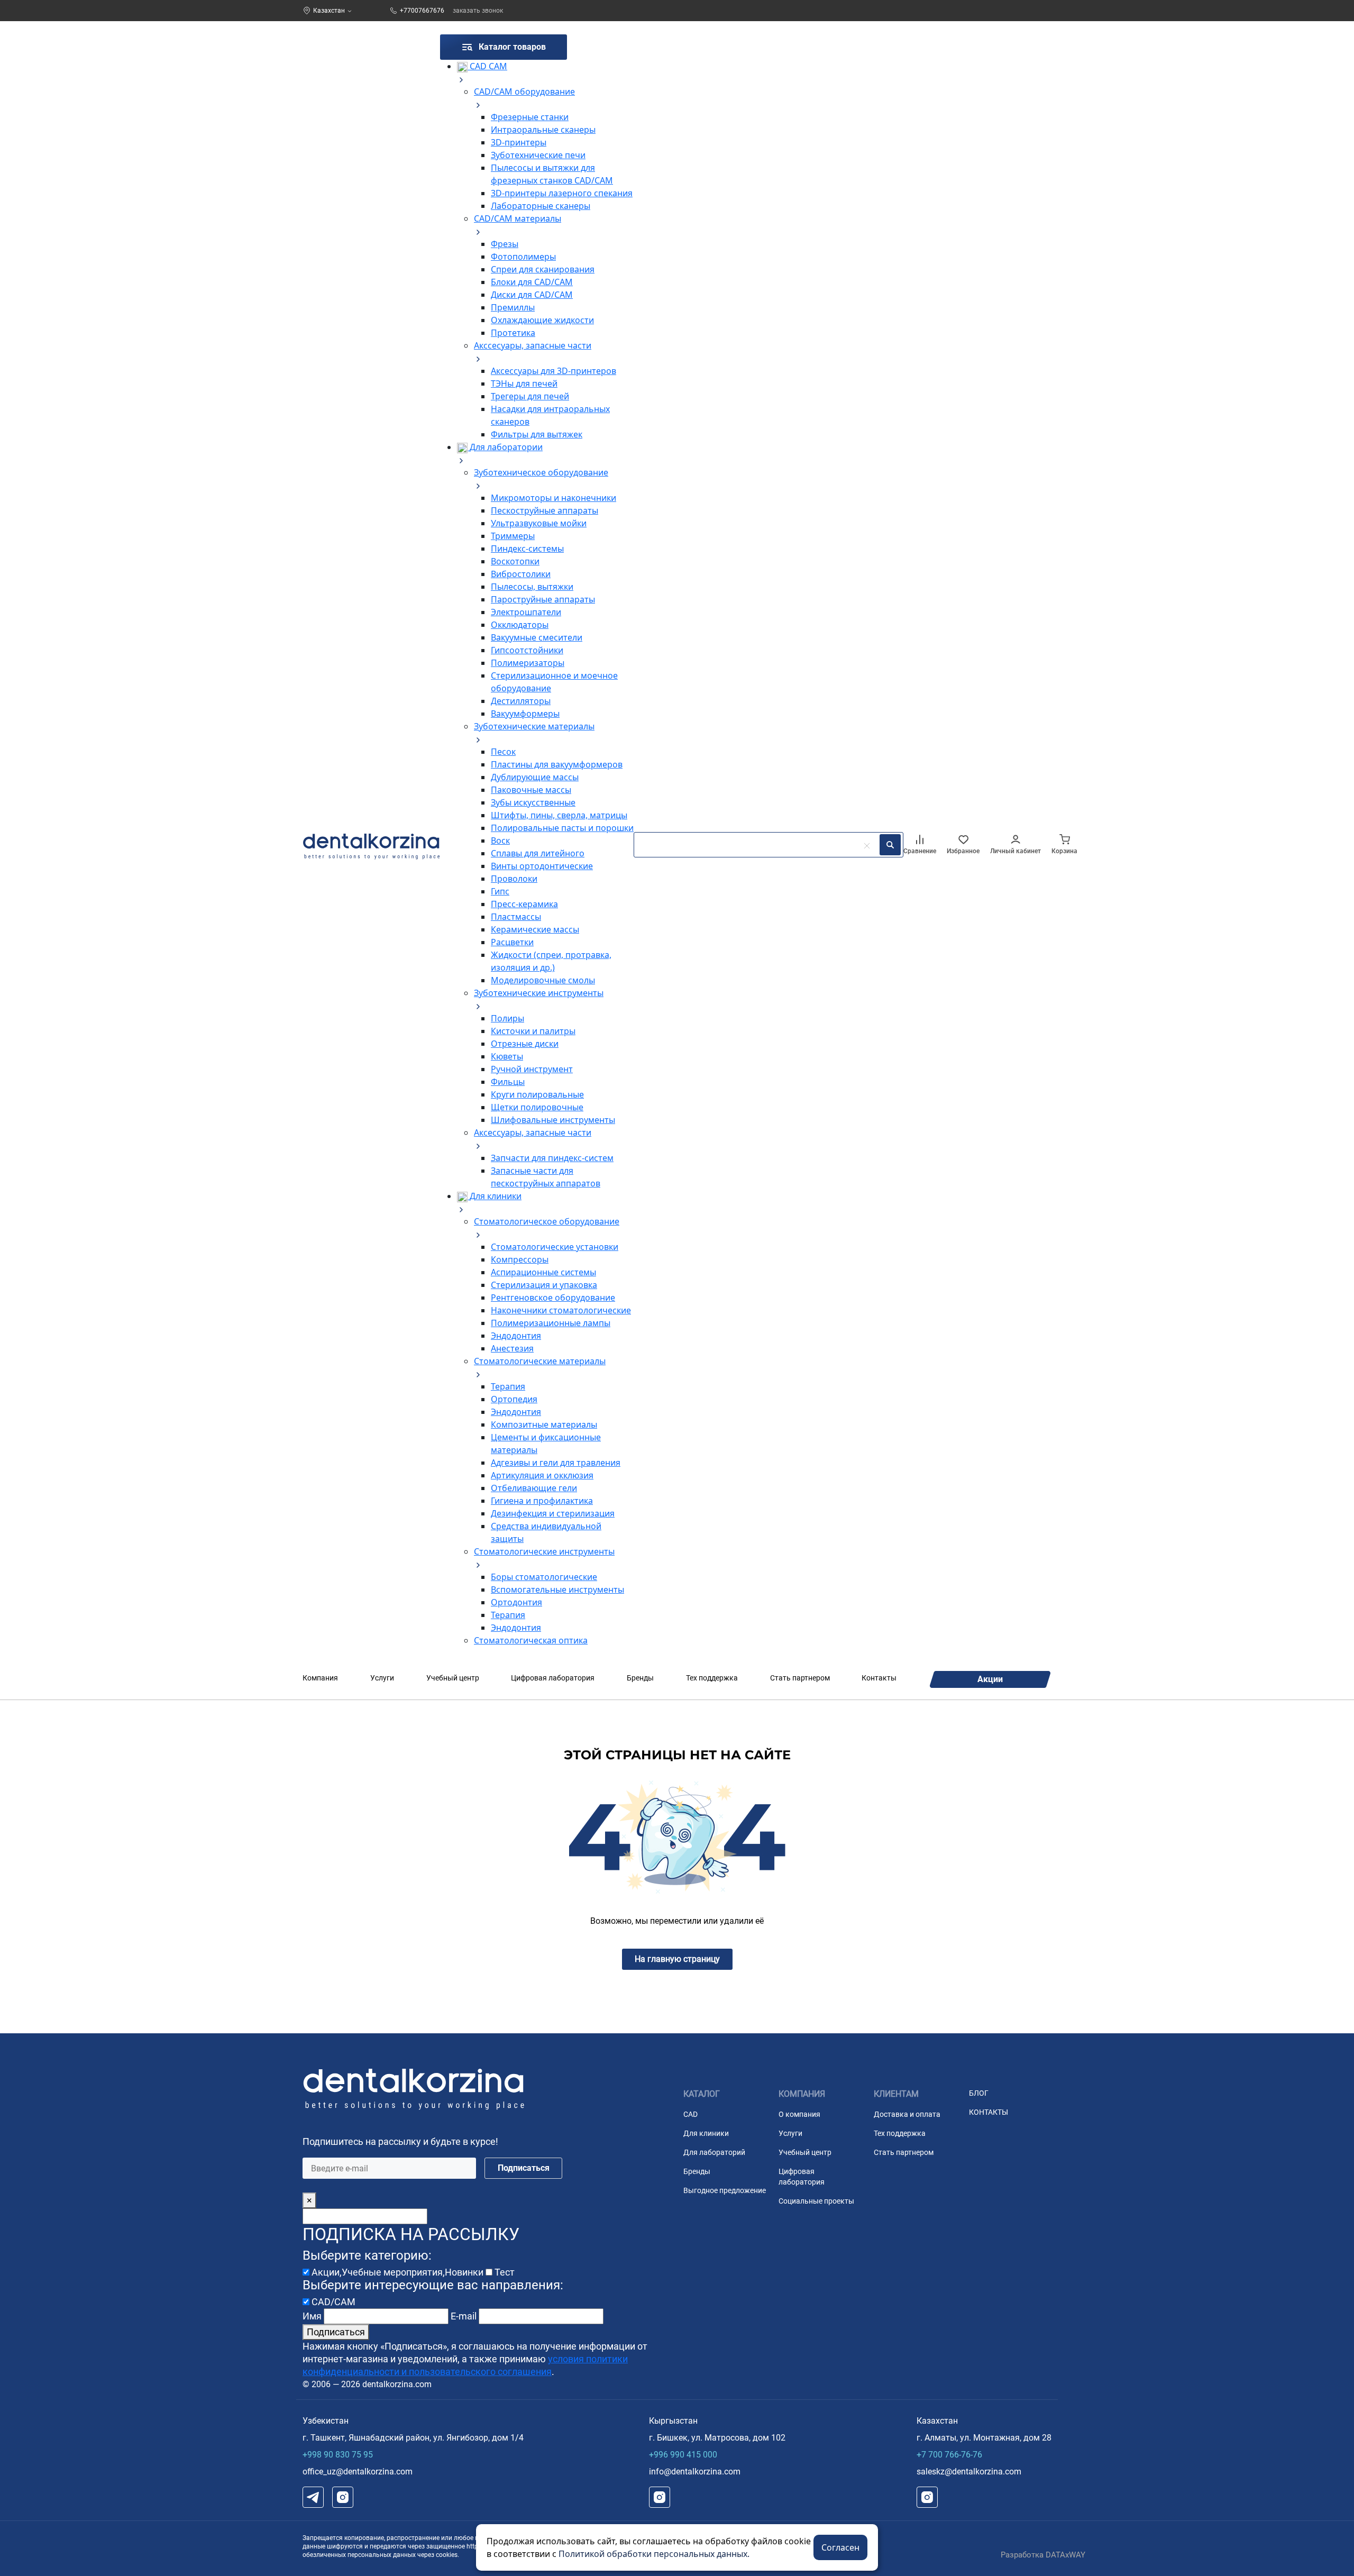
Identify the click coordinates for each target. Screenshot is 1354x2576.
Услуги (382, 1678)
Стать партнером (800, 1678)
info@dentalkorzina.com (695, 2472)
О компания (799, 2114)
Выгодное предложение (725, 2190)
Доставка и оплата (907, 2114)
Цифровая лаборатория (553, 1678)
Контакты (879, 1678)
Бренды (640, 1678)
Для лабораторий (714, 2152)
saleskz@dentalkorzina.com (969, 2472)
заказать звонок (478, 11)
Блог (979, 2093)
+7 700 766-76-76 (949, 2455)
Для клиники (706, 2133)
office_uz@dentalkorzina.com (358, 2472)
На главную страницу (677, 1959)
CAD (690, 2114)
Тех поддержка (712, 1678)
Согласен (840, 2547)
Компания (320, 1678)
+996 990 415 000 (683, 2455)
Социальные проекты (816, 2201)
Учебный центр (453, 1678)
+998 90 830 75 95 (338, 2455)
